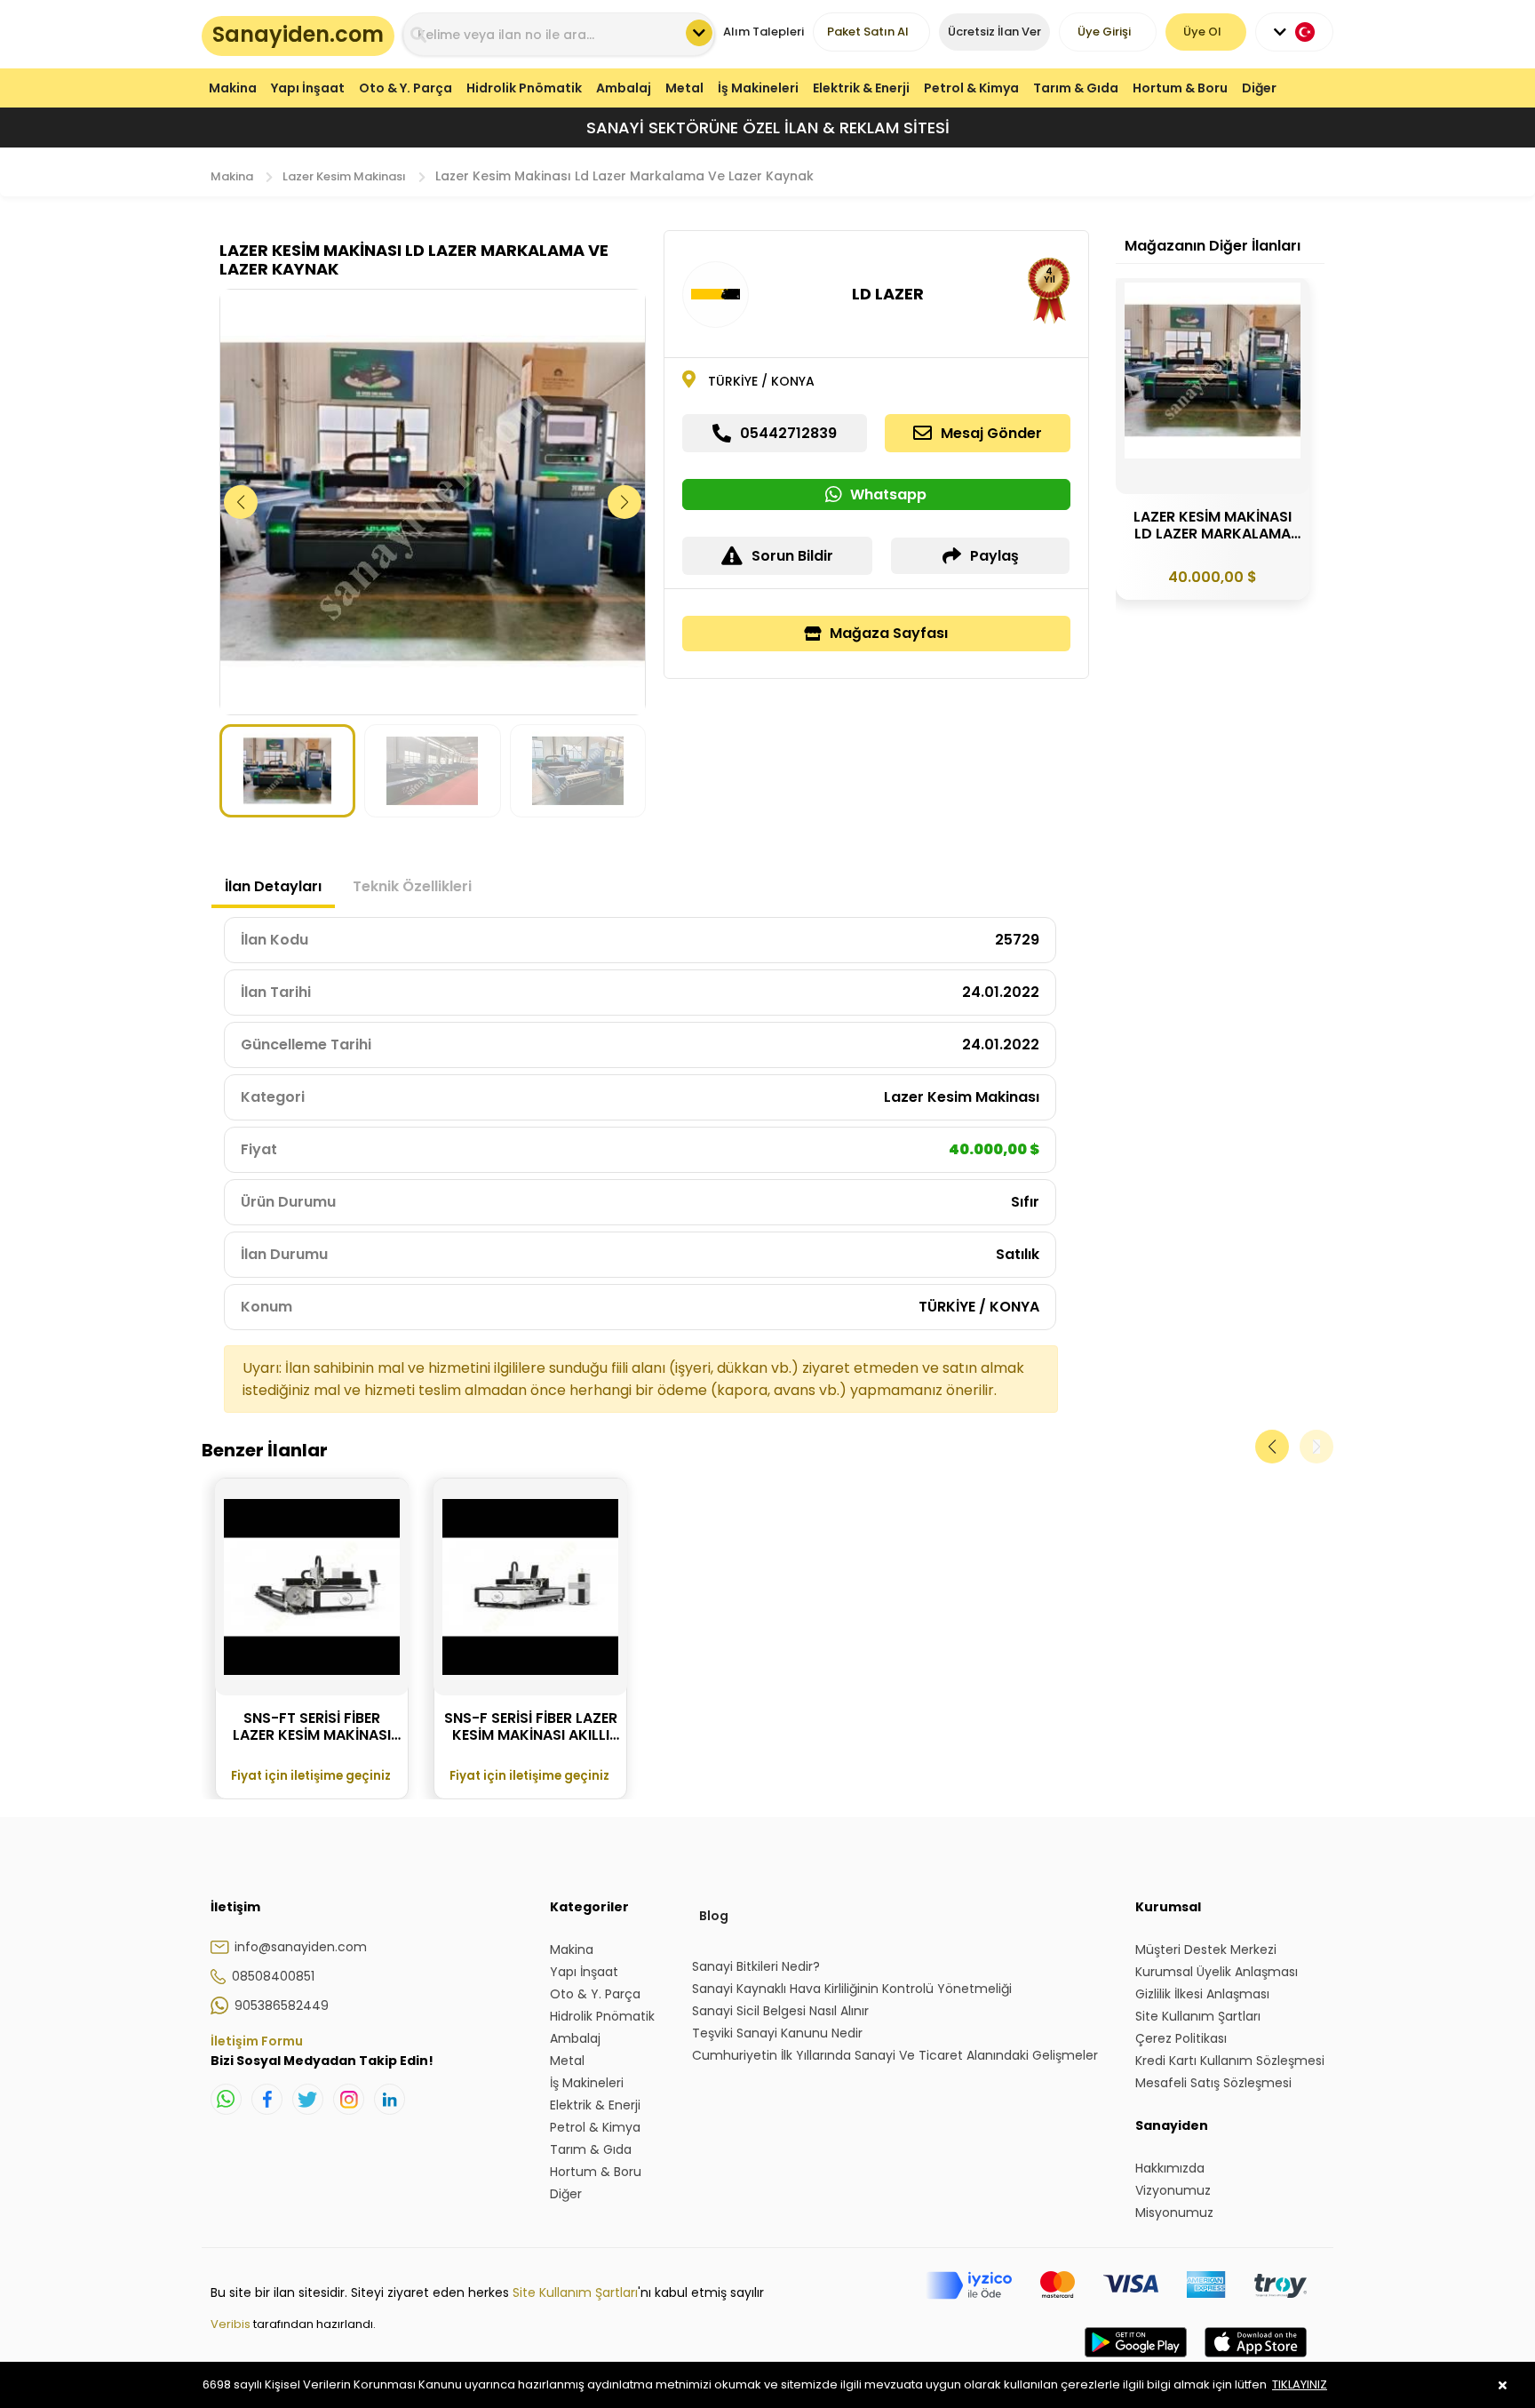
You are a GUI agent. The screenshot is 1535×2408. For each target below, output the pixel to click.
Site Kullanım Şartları (575, 2292)
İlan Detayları (273, 886)
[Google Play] (1136, 2360)
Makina (233, 88)
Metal (684, 88)
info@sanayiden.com (301, 1947)
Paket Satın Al (868, 32)
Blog (714, 1916)
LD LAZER (888, 294)
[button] (625, 502)
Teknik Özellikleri (412, 886)
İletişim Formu (257, 2041)
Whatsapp (888, 494)
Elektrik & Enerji (861, 88)
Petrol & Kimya (971, 88)
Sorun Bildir (792, 556)
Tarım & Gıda (1076, 88)
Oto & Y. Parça (406, 88)
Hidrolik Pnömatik (524, 88)
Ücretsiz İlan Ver (994, 32)
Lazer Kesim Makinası (344, 176)
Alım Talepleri (764, 32)
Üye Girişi (1104, 32)
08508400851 (273, 1976)
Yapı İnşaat (308, 88)
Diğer (1259, 88)
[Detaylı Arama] (699, 33)
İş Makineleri (758, 88)
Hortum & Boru (1180, 88)
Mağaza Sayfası (889, 633)
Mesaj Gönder (991, 433)
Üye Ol (1202, 32)
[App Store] (1256, 2360)
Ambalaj (624, 88)
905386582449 (282, 2005)
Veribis (232, 2324)
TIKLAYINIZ (1300, 2384)
